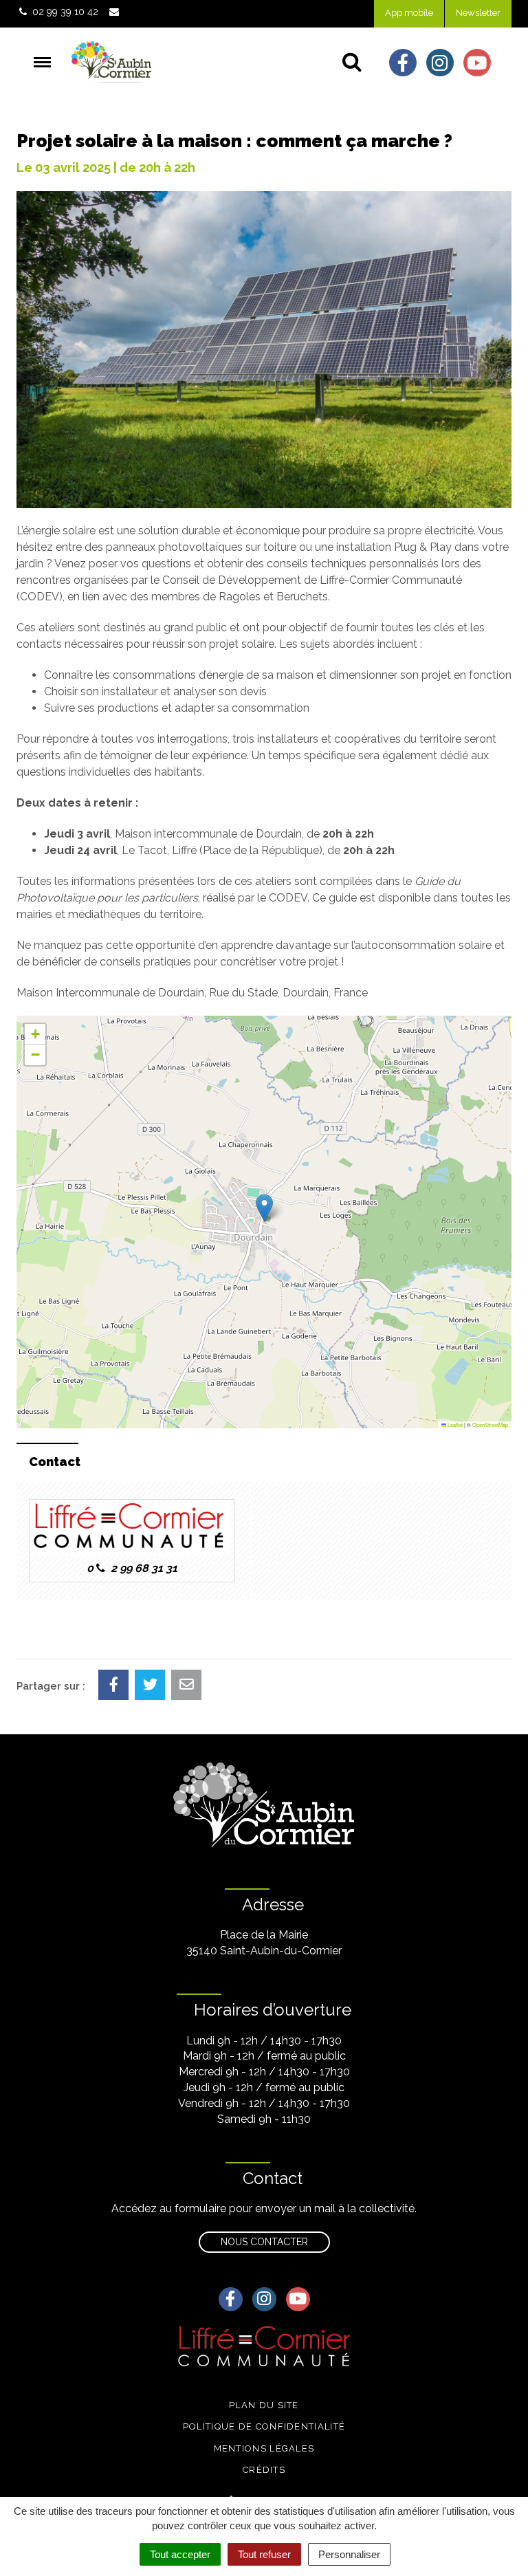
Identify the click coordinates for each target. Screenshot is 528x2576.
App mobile (409, 13)
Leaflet (454, 1425)
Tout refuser (264, 2554)
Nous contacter (264, 2242)
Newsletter (478, 13)
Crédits (264, 2470)
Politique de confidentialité (264, 2426)
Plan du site (264, 2405)
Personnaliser (349, 2554)
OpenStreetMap (490, 1425)
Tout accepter (180, 2554)
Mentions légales (264, 2448)
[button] (264, 1208)
